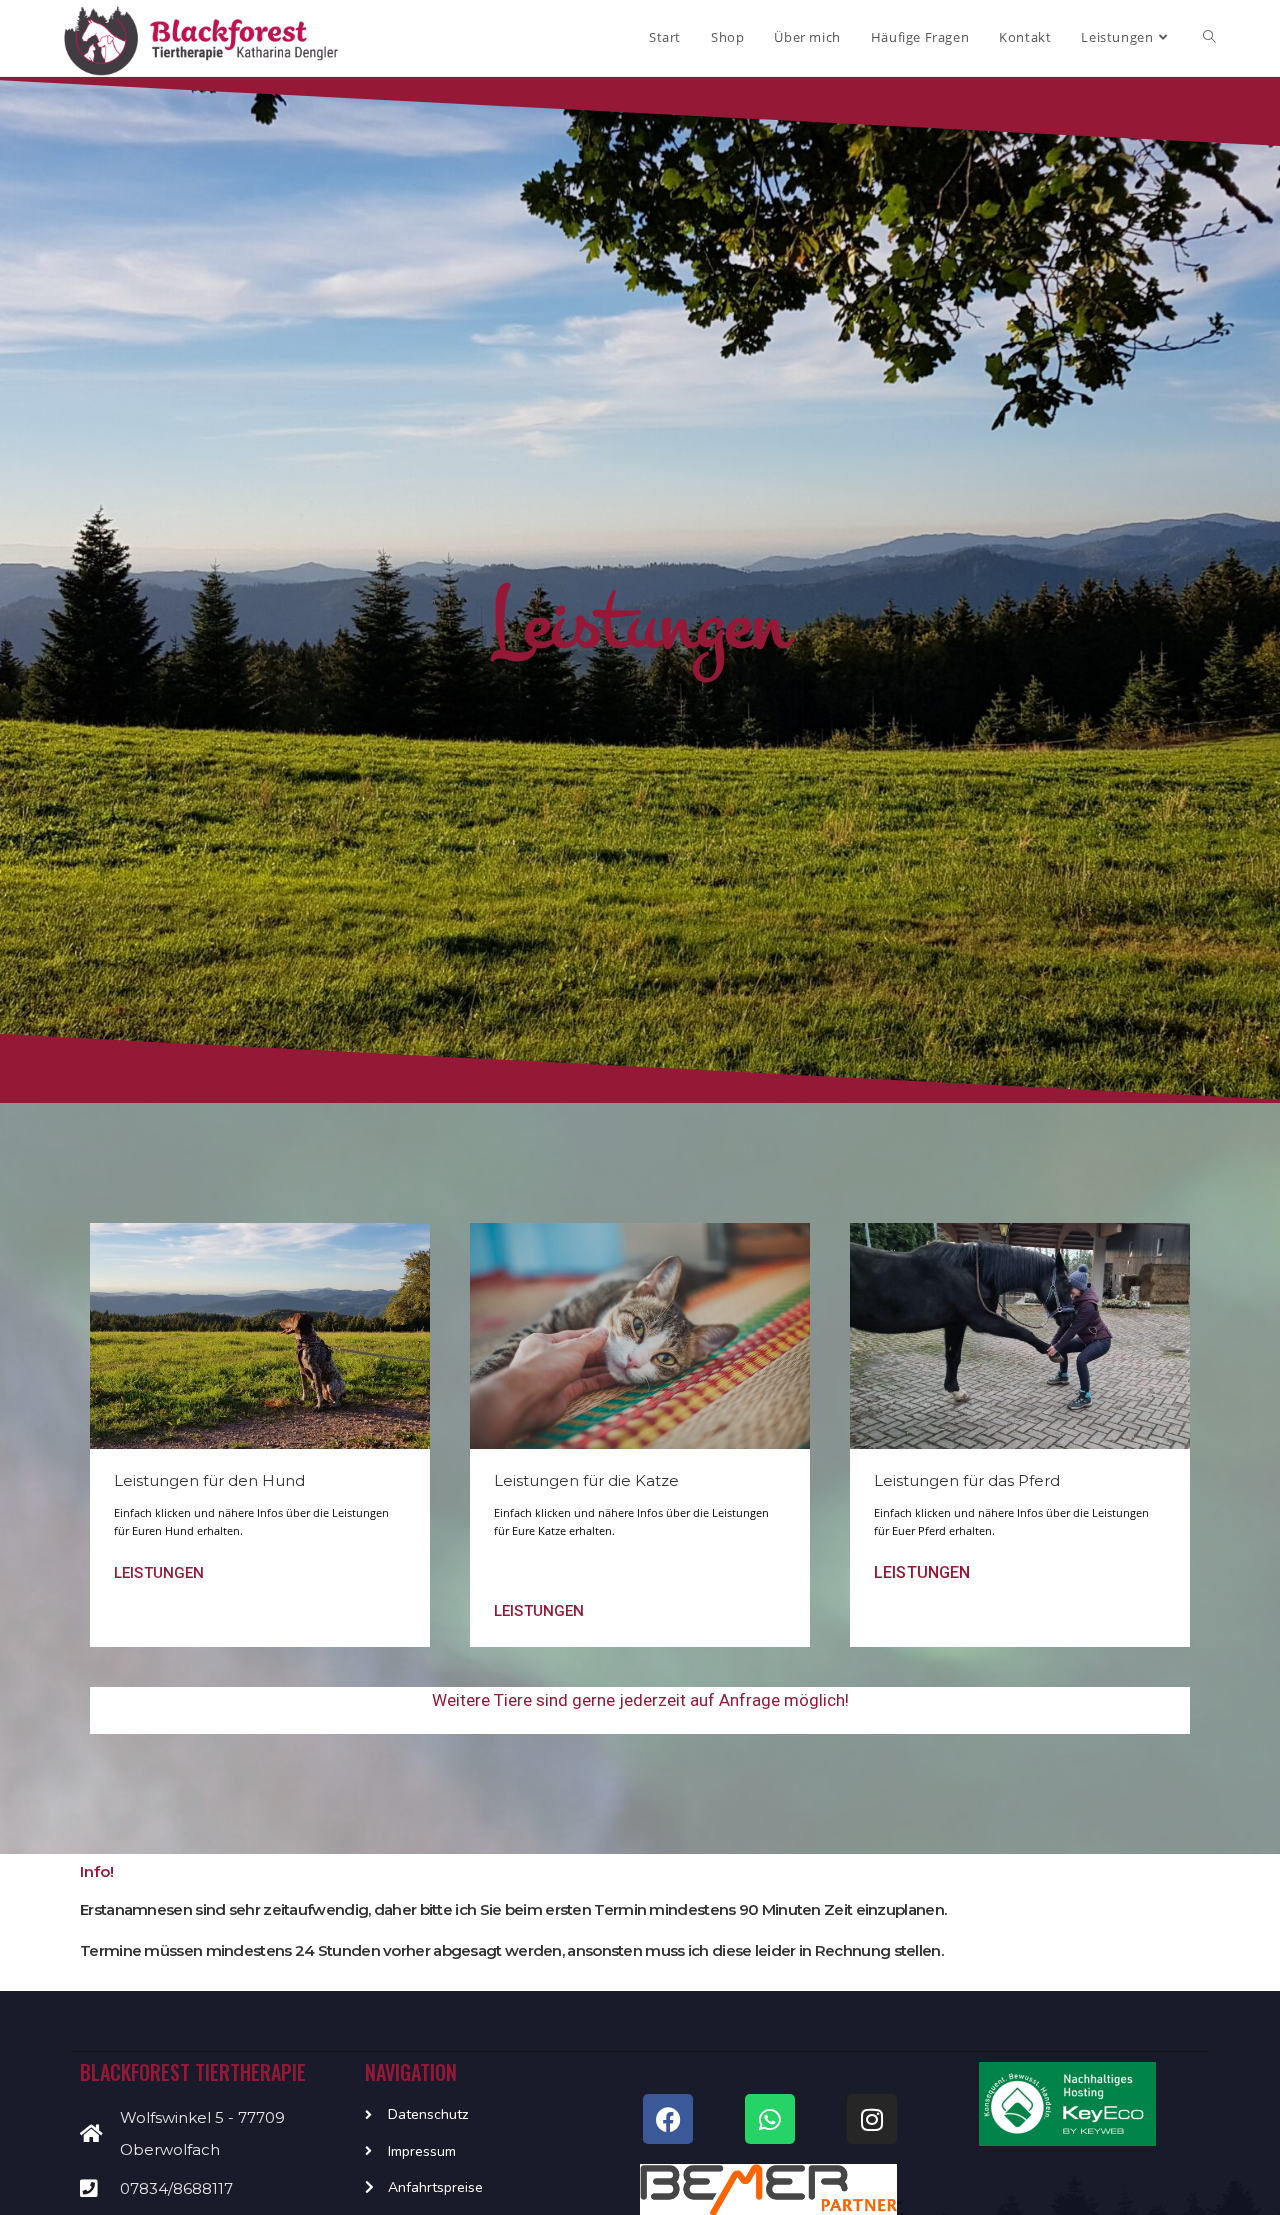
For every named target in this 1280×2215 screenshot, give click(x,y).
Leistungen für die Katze (586, 1480)
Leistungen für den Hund (209, 1480)
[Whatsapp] (770, 2119)
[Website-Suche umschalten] (1209, 37)
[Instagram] (872, 2119)
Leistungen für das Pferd (967, 1480)
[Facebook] (668, 2119)
